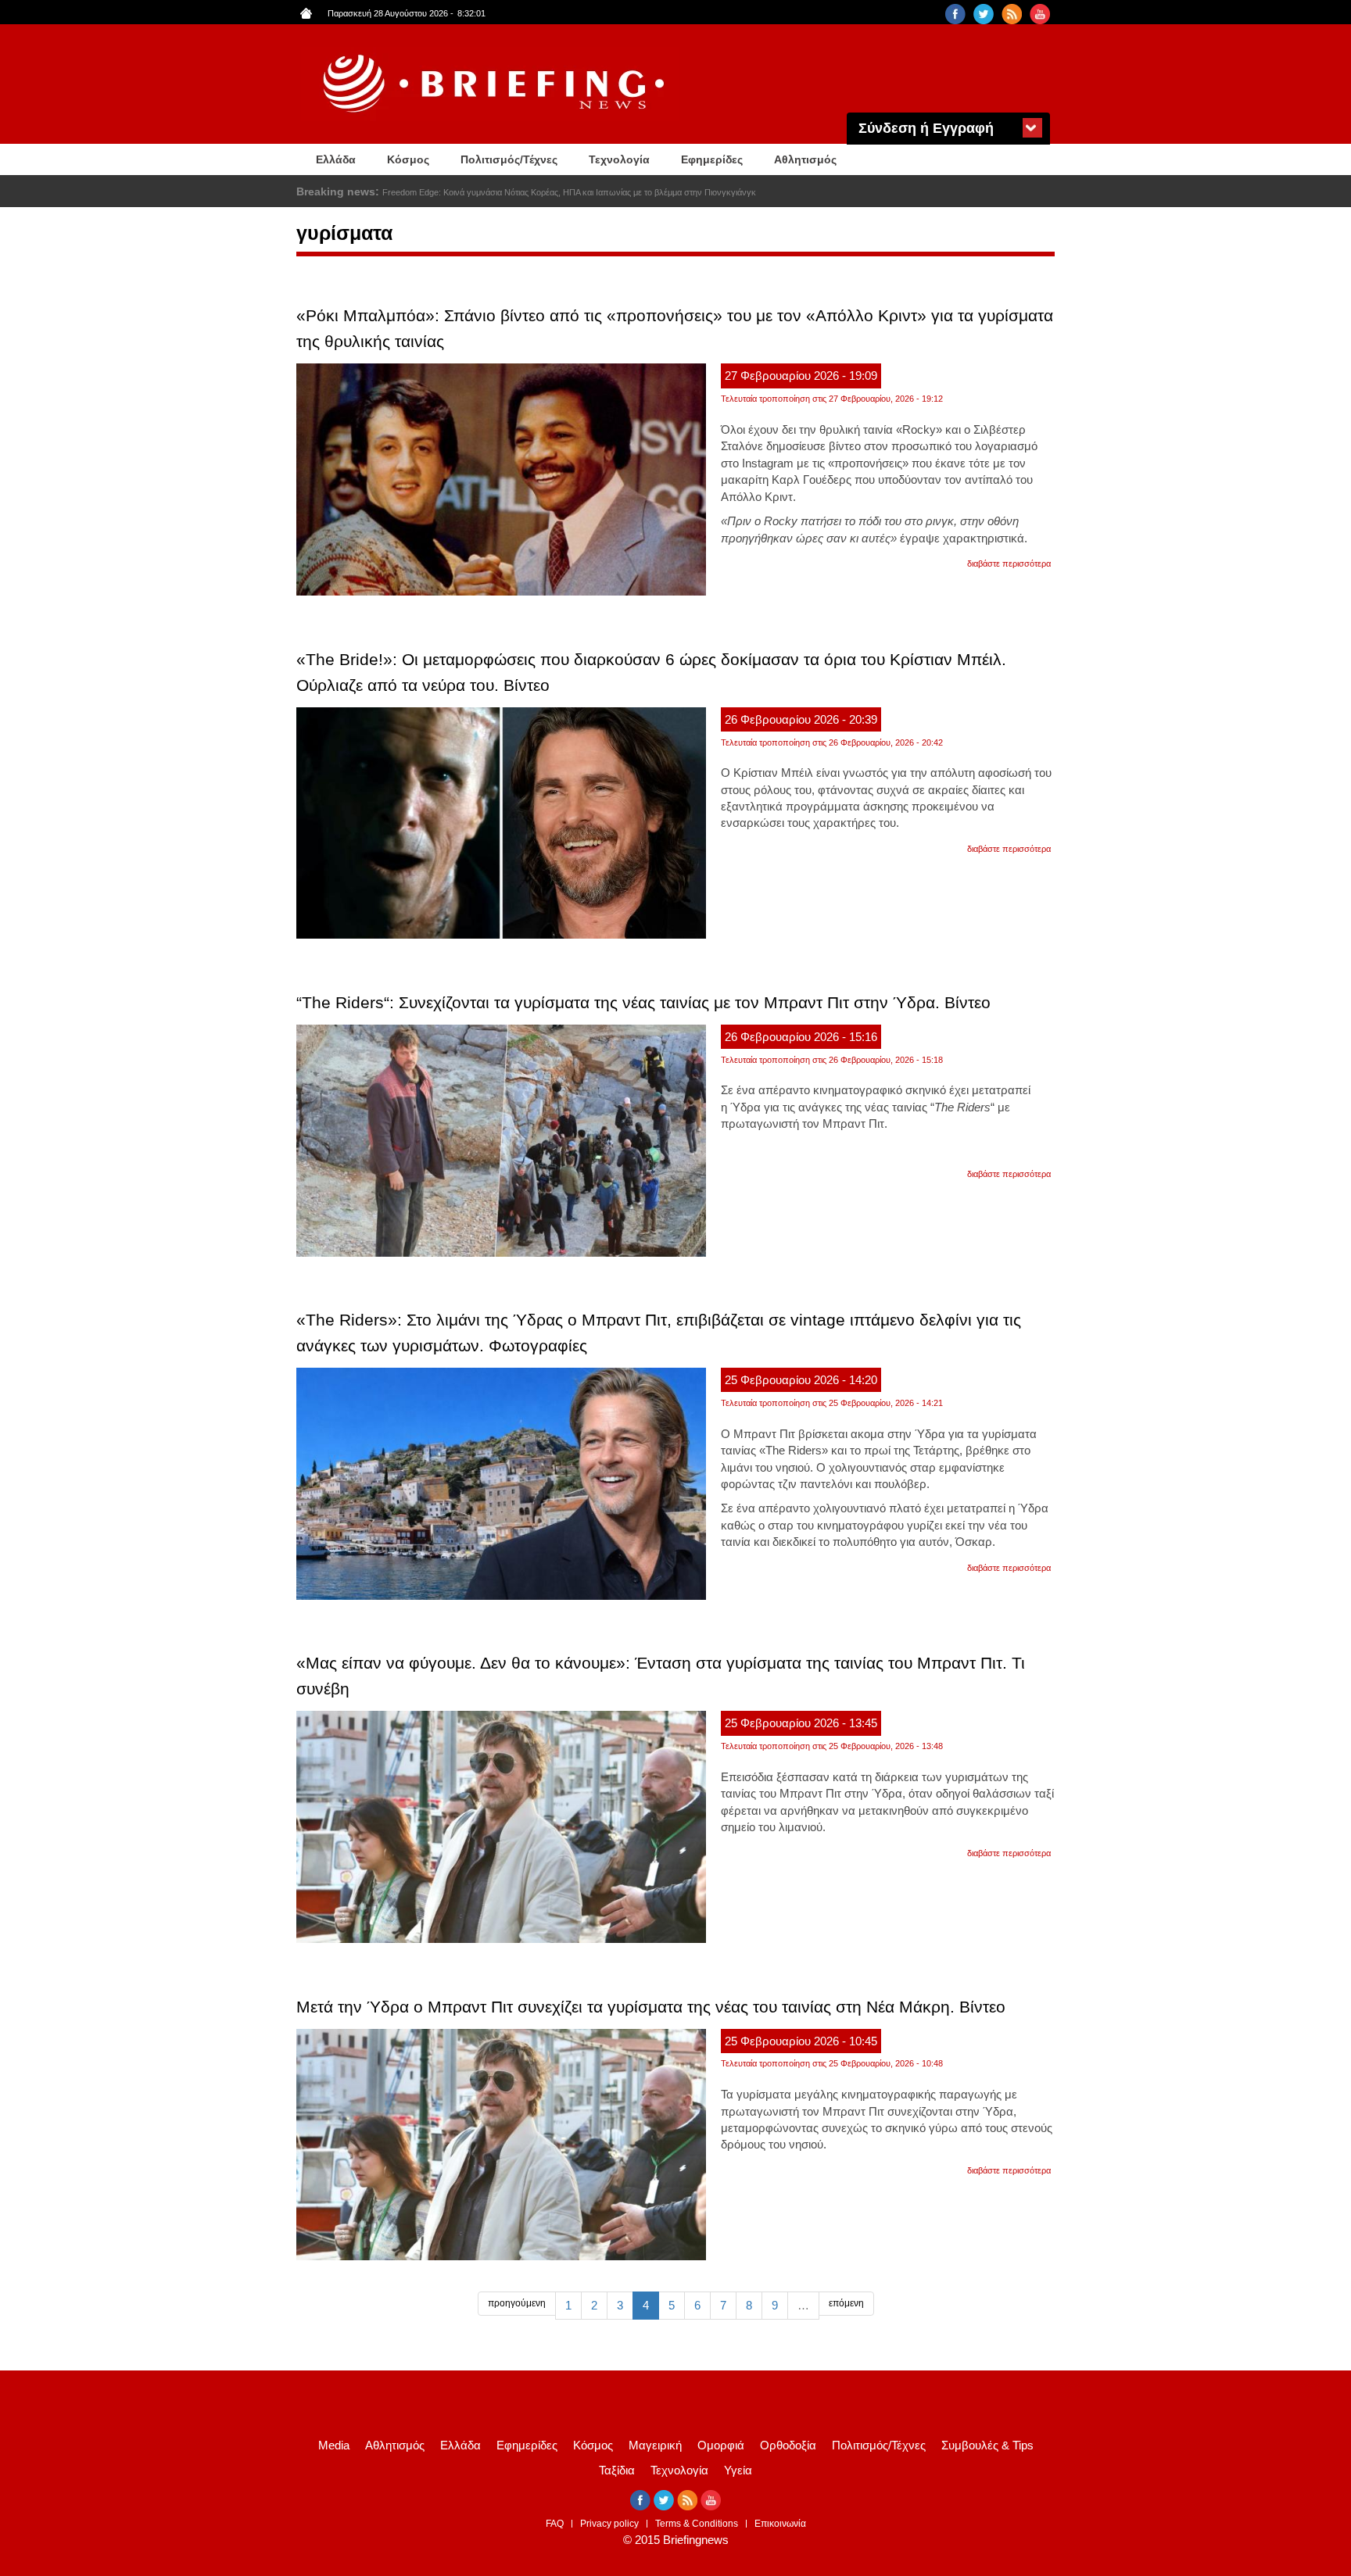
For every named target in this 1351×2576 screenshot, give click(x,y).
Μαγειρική (655, 2445)
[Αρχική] (496, 84)
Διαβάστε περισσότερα (1009, 563)
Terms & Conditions (697, 2524)
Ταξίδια (617, 2470)
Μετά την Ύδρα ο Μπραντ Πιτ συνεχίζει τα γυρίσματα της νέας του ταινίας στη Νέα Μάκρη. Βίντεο (651, 2007)
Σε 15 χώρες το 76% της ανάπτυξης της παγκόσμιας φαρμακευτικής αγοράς (524, 192)
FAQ (555, 2524)
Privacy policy (609, 2524)
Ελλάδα (336, 159)
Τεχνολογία (619, 159)
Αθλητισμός (805, 159)
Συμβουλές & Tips (987, 2445)
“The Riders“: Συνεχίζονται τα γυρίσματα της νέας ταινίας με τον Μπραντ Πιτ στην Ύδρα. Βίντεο (643, 1002)
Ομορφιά (721, 2445)
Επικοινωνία (780, 2524)
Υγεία (738, 2470)
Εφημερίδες (712, 159)
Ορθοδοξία (788, 2445)
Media (334, 2445)
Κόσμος (408, 159)
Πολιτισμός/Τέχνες (509, 159)
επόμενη (846, 2303)
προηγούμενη (517, 2303)
